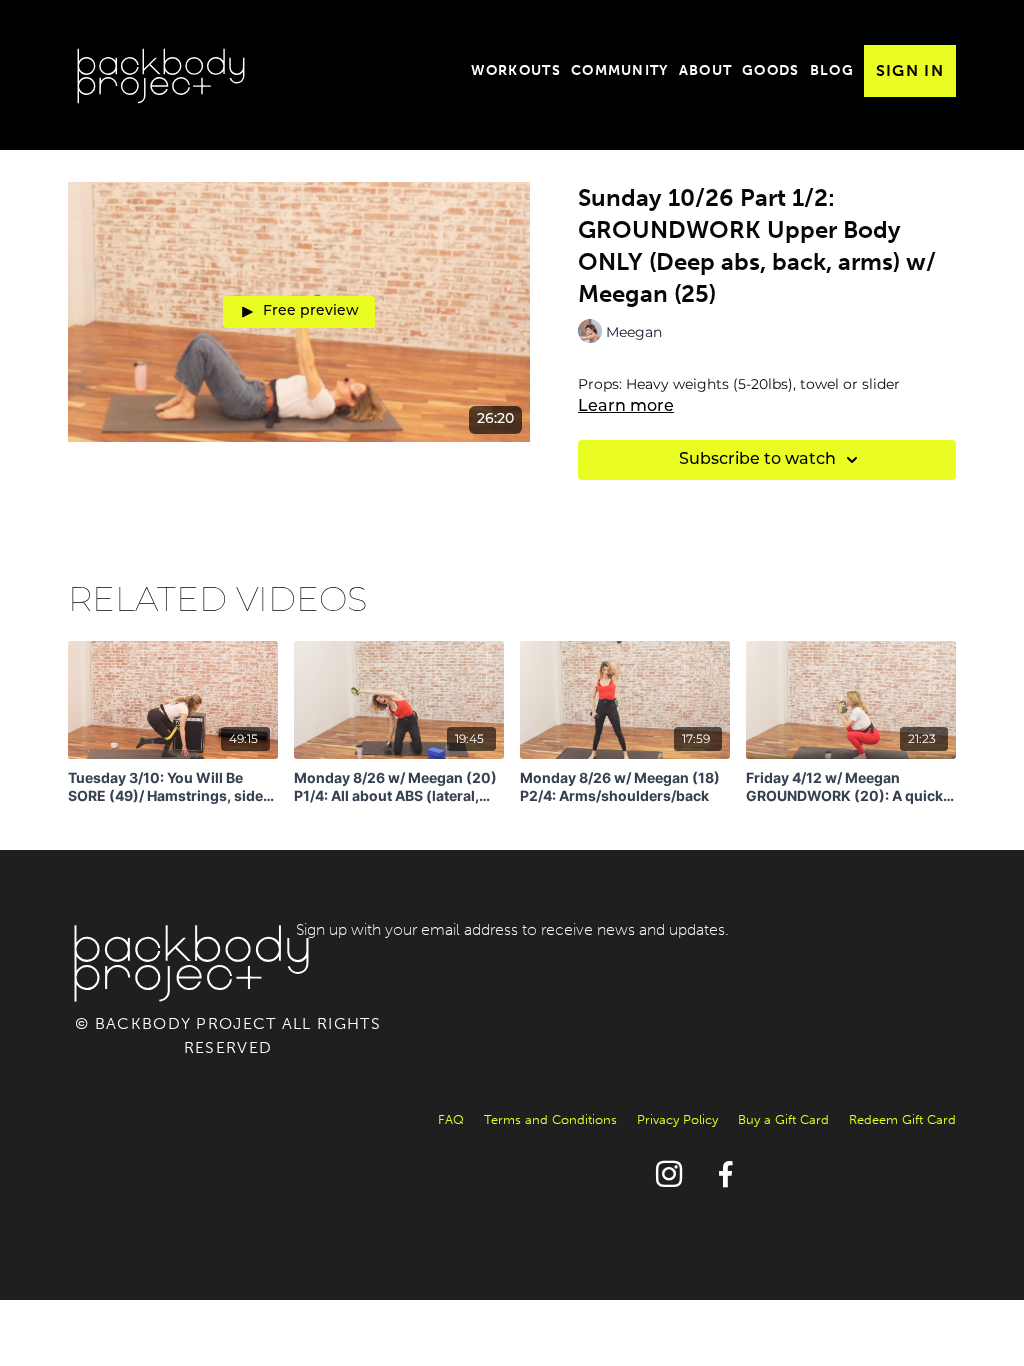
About (706, 70)
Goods (771, 70)
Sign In (910, 70)
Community (620, 70)
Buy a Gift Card (783, 1119)
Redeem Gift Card (902, 1119)
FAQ (451, 1119)
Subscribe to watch (757, 460)
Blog (832, 70)
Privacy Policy (677, 1119)
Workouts (516, 70)
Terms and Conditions (550, 1119)
